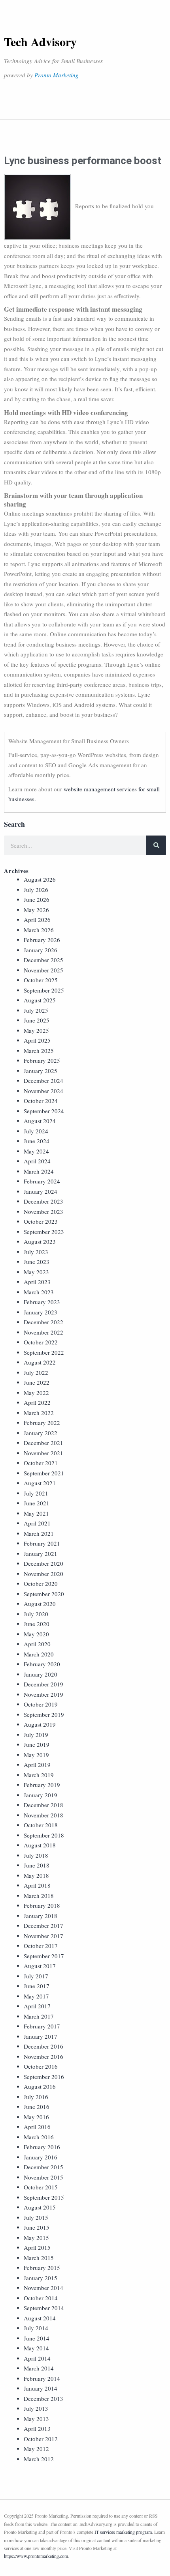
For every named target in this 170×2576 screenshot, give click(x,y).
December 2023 (43, 1201)
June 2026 (37, 899)
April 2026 (37, 920)
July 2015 (36, 2217)
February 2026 (42, 940)
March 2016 (39, 2137)
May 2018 (36, 1875)
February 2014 (42, 2378)
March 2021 (39, 1533)
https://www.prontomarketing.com (36, 2556)
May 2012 (36, 2449)
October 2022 (41, 1342)
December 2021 (43, 1443)
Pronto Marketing (57, 75)
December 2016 (43, 2046)
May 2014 (36, 2348)
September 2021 (44, 1473)
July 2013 (36, 2408)
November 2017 (43, 1936)
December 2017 (43, 1925)
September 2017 (44, 1956)
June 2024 (37, 1141)
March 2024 (39, 1171)
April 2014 (37, 2358)
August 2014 (40, 2318)
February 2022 (42, 1423)
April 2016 (37, 2127)
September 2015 (44, 2197)
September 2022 (44, 1352)
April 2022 (37, 1402)
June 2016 (37, 2107)
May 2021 (36, 1513)
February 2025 (42, 1060)
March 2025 (39, 1051)
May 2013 (36, 2419)
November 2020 (43, 1574)
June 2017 (37, 1986)
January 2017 (41, 2036)
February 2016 (42, 2147)
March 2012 (39, 2459)
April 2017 (37, 2006)
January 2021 (41, 1553)
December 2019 (43, 1684)
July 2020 (36, 1614)
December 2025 (43, 960)
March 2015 (39, 2258)
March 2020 (39, 1654)
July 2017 (36, 1976)
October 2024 (41, 1101)
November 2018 (43, 1815)
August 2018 (40, 1845)
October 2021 (41, 1463)
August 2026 (40, 879)
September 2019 (44, 1714)
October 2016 (41, 2066)
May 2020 (36, 1634)
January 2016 (41, 2157)
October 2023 (41, 1221)
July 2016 (36, 2097)
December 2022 (43, 1322)
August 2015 (40, 2207)
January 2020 (41, 1674)
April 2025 (37, 1040)
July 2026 (36, 890)
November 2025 (43, 970)
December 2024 (43, 1080)
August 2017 (40, 1966)
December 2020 (43, 1563)
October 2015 (41, 2187)
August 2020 (40, 1604)
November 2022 (43, 1332)
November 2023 (43, 1211)
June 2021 (37, 1503)
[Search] (156, 845)
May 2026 (36, 910)
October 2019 (41, 1704)
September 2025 (44, 990)
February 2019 (42, 1785)
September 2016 (44, 2077)
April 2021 (37, 1523)
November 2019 (43, 1694)
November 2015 (43, 2177)
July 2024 (36, 1131)
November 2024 (43, 1091)
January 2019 (41, 1795)
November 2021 (43, 1453)
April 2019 (37, 1765)
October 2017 (41, 1946)
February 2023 (42, 1302)
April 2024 (37, 1161)
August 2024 (40, 1121)
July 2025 (36, 1010)
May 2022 (36, 1393)
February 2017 (42, 2026)
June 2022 (37, 1382)
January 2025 (41, 1071)
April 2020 (37, 1644)
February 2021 (42, 1543)
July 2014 (36, 2328)
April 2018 (37, 1885)
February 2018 (42, 1905)
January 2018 (41, 1916)
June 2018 (37, 1865)
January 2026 (41, 950)
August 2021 (40, 1483)
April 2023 (37, 1282)
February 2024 (42, 1181)
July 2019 (36, 1735)
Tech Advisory (40, 41)
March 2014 (39, 2368)
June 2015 (37, 2227)
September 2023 (44, 1232)
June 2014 (37, 2338)
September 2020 (44, 1594)
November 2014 (43, 2288)
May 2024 (36, 1151)
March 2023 (39, 1292)
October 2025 (41, 980)
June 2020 (37, 1624)
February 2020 (42, 1664)
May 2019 (36, 1755)
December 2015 (43, 2167)
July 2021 (36, 1493)
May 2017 (36, 1996)
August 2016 (40, 2086)
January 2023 (41, 1312)
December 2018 (43, 1805)
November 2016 (43, 2056)
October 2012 (41, 2439)
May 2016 (36, 2117)
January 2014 (41, 2388)
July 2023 (36, 1252)
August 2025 (40, 1000)
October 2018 (41, 1825)
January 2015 (41, 2278)
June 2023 (37, 1262)
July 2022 (36, 1372)
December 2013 (43, 2398)
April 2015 (37, 2247)
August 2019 (40, 1724)
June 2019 (37, 1744)
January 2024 (41, 1191)
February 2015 (42, 2268)
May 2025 (36, 1030)
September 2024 (44, 1111)
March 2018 (39, 1896)
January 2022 (41, 1433)
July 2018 (36, 1855)
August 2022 (40, 1362)
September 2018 (44, 1835)
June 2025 (37, 1020)
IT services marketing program (123, 2532)
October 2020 (41, 1583)
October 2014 (41, 2298)
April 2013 (37, 2428)
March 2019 (39, 1775)
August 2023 (40, 1241)
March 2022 (39, 1413)
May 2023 (36, 1272)
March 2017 (39, 2016)
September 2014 (44, 2308)
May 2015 (36, 2238)
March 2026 (39, 930)
